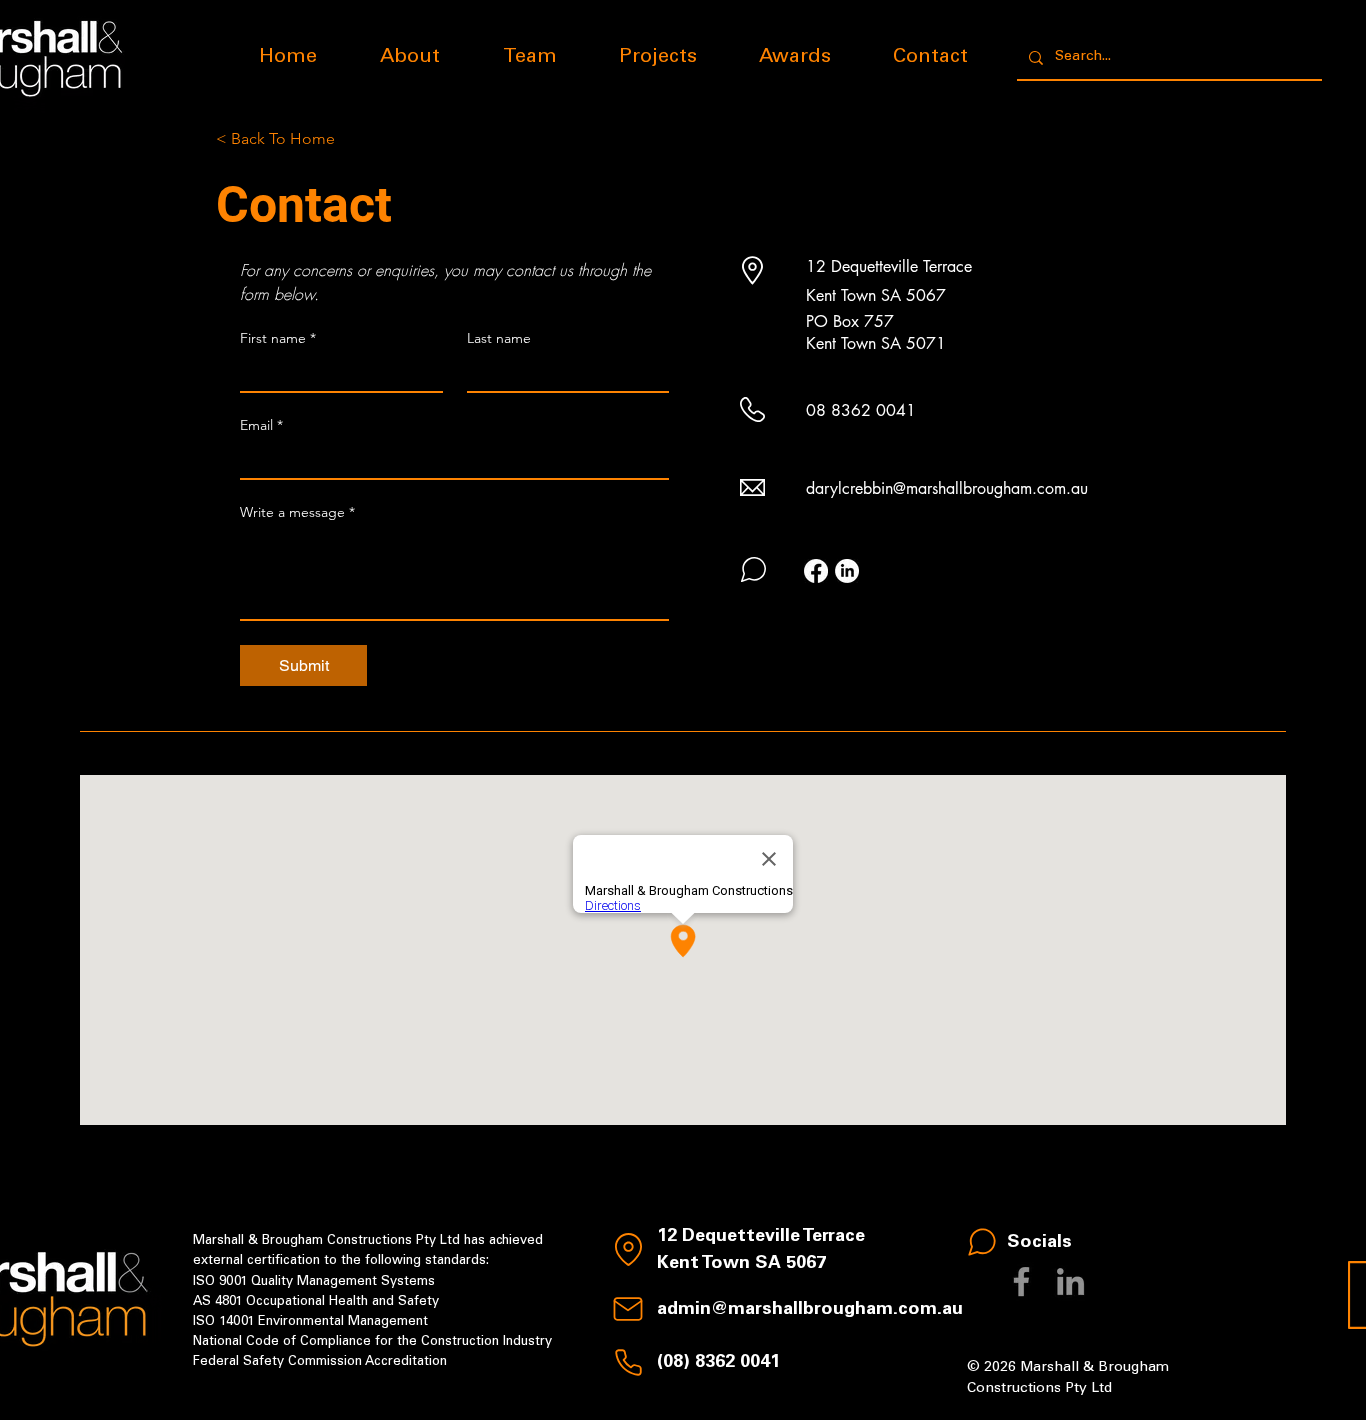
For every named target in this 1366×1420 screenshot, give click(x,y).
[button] (658, 58)
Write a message (297, 512)
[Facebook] (816, 571)
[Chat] (982, 1242)
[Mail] (628, 1309)
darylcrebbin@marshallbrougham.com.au (947, 488)
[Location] (628, 1249)
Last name (499, 338)
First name (278, 338)
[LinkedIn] (847, 571)
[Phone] (628, 1363)
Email (261, 425)
